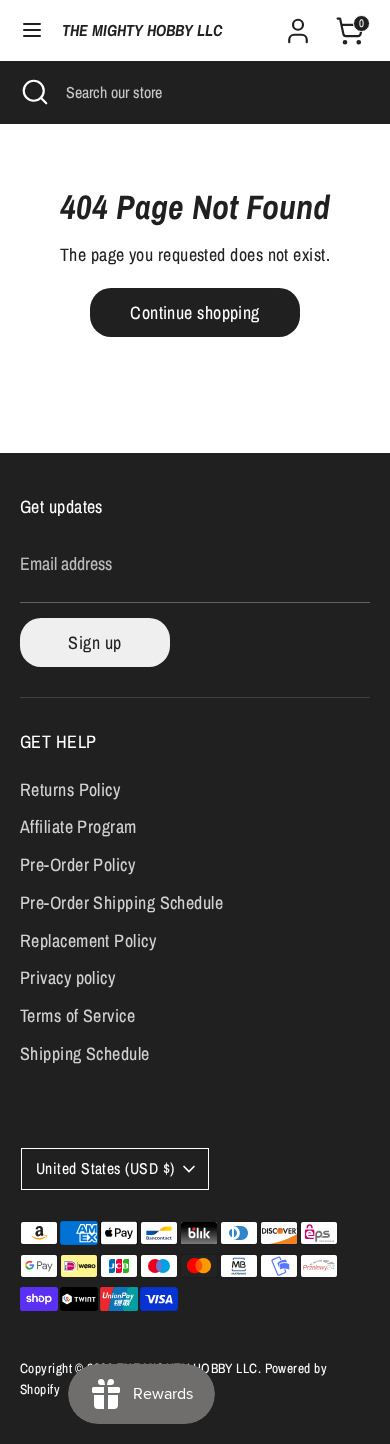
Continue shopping (195, 312)
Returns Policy (70, 789)
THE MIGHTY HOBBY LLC (142, 30)
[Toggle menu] (32, 30)
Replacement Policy (88, 940)
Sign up (94, 642)
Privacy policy (67, 977)
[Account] (298, 24)
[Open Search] (33, 92)
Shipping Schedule (85, 1053)
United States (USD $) (105, 1168)
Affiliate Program (78, 826)
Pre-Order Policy (77, 864)
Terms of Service (77, 1015)
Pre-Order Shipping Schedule (121, 902)
